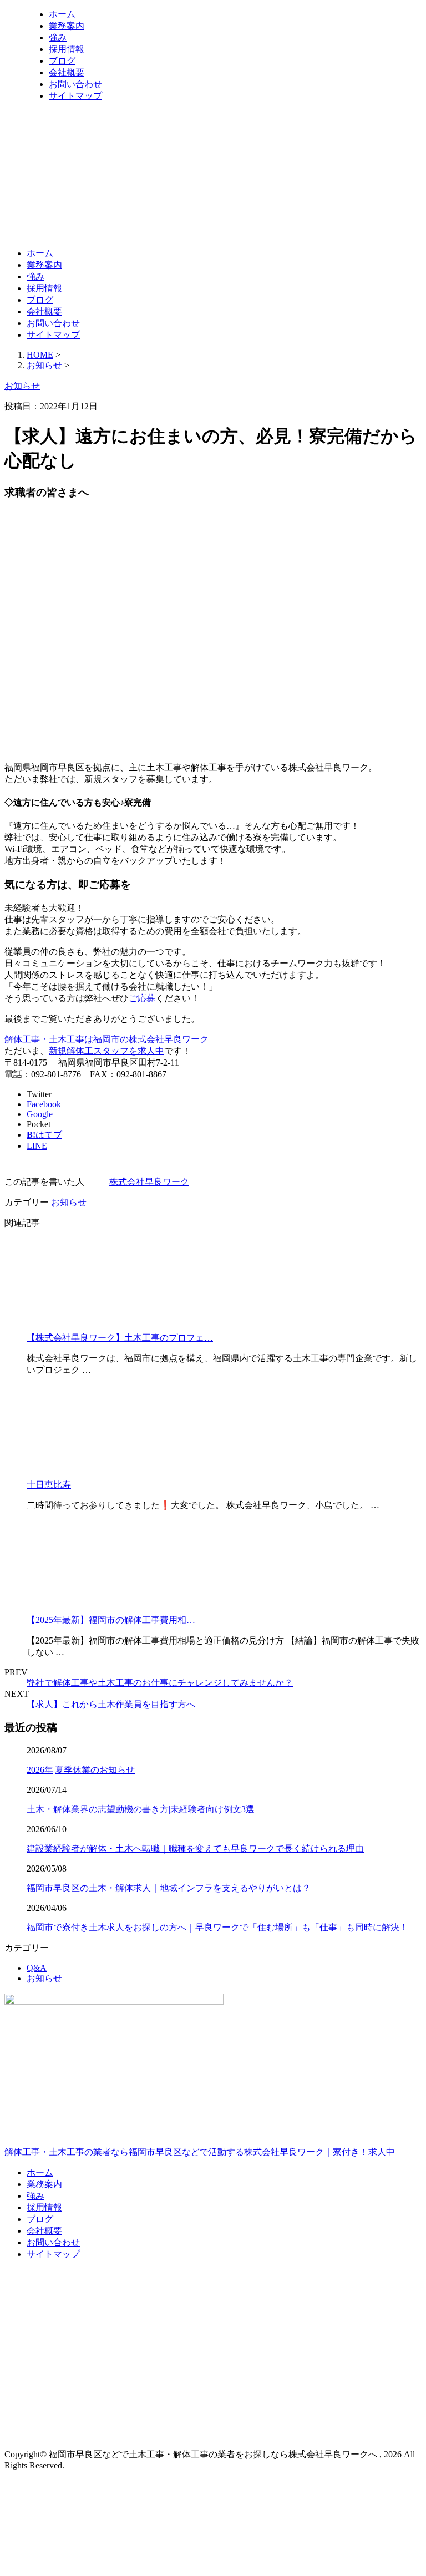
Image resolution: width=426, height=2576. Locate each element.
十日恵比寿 (49, 1485)
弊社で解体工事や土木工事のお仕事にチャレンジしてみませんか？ (160, 1683)
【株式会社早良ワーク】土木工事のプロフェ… (120, 1338)
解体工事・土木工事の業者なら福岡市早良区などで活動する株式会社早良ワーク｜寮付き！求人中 (200, 2152)
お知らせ (69, 1202)
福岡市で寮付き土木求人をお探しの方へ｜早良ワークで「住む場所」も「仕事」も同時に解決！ (217, 1927)
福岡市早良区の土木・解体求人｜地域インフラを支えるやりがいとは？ (169, 1888)
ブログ (62, 61)
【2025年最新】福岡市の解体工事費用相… (111, 1620)
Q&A (37, 1968)
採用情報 (67, 49)
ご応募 (142, 998)
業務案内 (67, 26)
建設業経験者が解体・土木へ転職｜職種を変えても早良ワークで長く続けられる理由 (195, 1849)
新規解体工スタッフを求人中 (106, 1051)
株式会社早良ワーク (149, 1182)
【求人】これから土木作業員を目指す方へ (111, 1704)
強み (58, 37)
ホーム (62, 14)
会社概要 (67, 72)
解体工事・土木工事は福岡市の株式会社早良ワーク (106, 1039)
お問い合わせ (75, 84)
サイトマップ (75, 96)
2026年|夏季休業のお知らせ (81, 1770)
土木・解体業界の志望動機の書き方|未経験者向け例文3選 (141, 1809)
